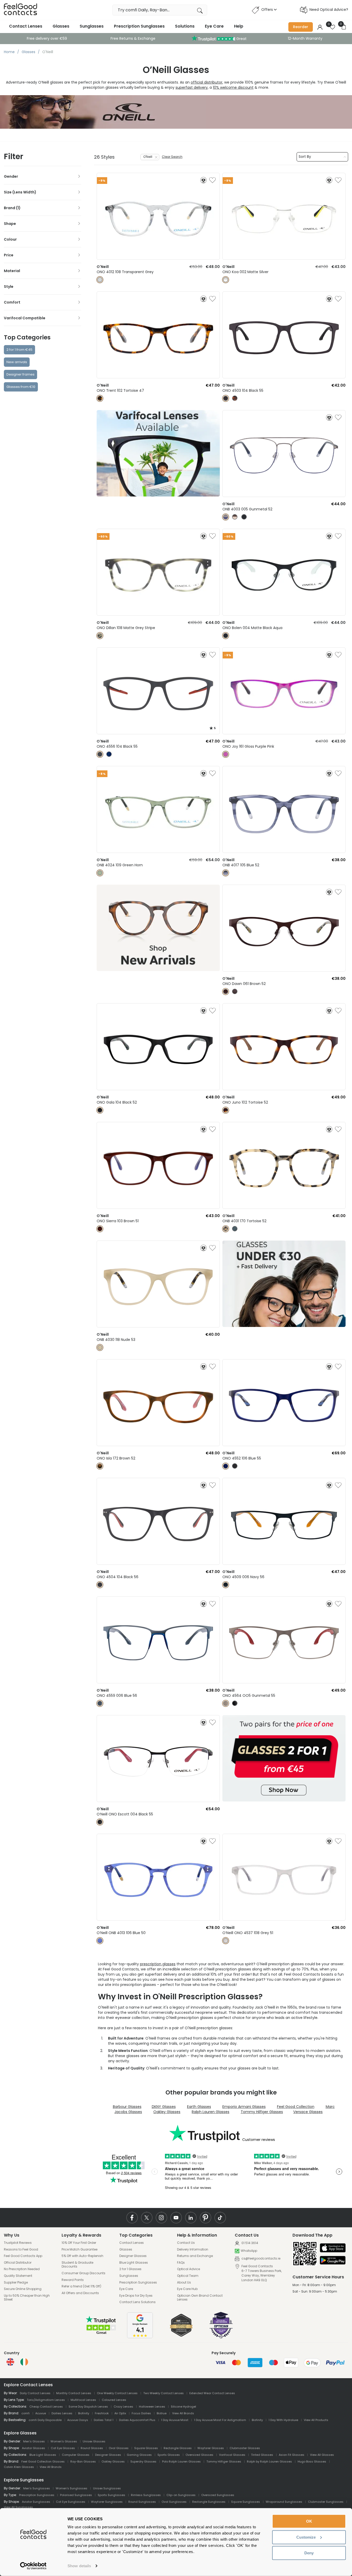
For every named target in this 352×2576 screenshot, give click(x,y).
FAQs (181, 2263)
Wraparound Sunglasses (284, 2502)
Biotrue (162, 2413)
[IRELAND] (24, 2362)
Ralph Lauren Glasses (211, 2112)
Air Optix (120, 2413)
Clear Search (172, 157)
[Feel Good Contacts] (21, 10)
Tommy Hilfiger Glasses (262, 2112)
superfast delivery (192, 87)
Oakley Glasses (167, 2112)
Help (239, 26)
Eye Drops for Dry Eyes (136, 2296)
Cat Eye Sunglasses (71, 2502)
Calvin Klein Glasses (19, 2467)
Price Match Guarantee (79, 2249)
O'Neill (148, 157)
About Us (184, 2282)
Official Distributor (18, 2263)
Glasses (61, 26)
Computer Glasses (76, 2455)
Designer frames (20, 374)
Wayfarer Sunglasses (107, 2502)
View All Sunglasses (18, 2507)
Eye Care (214, 26)
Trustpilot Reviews (18, 2243)
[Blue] (109, 754)
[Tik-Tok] (220, 2218)
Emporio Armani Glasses (244, 2107)
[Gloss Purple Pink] (226, 754)
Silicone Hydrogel (183, 2407)
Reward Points (73, 2280)
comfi (26, 2413)
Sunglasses (92, 26)
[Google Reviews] (140, 2337)
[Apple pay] (333, 2248)
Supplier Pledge (16, 2282)
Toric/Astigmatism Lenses (46, 2400)
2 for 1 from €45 (19, 350)
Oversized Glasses (199, 2455)
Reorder (301, 27)
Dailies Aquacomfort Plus (137, 2420)
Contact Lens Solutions (137, 2302)
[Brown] (235, 517)
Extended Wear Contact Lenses (212, 2393)
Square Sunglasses (246, 2502)
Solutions (185, 26)
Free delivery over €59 (47, 38)
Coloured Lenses (114, 2400)
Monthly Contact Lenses (74, 2393)
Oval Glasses (119, 2448)
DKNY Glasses (164, 2107)
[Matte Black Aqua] (226, 636)
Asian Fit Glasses (292, 2455)
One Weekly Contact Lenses (117, 2393)
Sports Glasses (169, 2455)
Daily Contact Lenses (35, 2393)
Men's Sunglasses (37, 2488)
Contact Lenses (26, 26)
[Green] (235, 1229)
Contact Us (186, 2243)
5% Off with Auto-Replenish (82, 2256)
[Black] (226, 398)
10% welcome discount (233, 87)
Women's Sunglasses (72, 2488)
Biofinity (84, 2413)
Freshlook (102, 2413)
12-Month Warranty (305, 38)
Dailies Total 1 (104, 2420)
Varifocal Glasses (232, 2455)
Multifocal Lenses (83, 2400)
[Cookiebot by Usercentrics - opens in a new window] (33, 2566)
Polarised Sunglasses (76, 2495)
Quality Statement (18, 2276)
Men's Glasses (34, 2441)
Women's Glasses (64, 2441)
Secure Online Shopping (23, 2289)
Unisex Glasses (94, 2441)
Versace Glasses (308, 2112)
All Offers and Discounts (80, 2293)
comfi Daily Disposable (45, 2420)
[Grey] (226, 1941)
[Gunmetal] (226, 517)
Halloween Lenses (152, 2407)
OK (309, 2521)
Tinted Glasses (262, 2455)
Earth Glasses (199, 2107)
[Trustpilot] (101, 2334)
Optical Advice (188, 2269)
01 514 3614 (249, 2243)
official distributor (207, 82)
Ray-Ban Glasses (83, 2461)
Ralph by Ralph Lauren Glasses (269, 2461)
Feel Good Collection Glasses (43, 2461)
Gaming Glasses (139, 2455)
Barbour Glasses (127, 2107)
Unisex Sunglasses (107, 2488)
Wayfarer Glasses (211, 2448)
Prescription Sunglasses (139, 26)
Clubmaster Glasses (245, 2448)
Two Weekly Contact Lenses (164, 2393)
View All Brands (183, 2413)
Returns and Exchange (195, 2256)
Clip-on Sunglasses (181, 2495)
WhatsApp (249, 2251)
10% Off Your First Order (79, 2243)
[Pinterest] (206, 2218)
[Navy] (226, 1585)
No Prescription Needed (22, 2269)
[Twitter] (147, 2218)
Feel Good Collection (296, 2107)
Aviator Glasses (33, 2448)
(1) (18, 208)
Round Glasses (92, 2448)
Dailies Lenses (62, 2413)
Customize (306, 2537)
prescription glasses (158, 1964)
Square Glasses (146, 2448)
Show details (79, 2566)
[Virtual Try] (203, 180)
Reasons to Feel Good (21, 2249)
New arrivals (17, 362)
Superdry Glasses (143, 2461)
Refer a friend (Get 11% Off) (81, 2286)
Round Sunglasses (142, 2502)
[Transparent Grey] (100, 280)
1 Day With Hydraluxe (283, 2420)
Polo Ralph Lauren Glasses (181, 2461)
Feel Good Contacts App (23, 2256)
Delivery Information (193, 2249)
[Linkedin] (191, 2218)
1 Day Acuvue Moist (175, 2420)
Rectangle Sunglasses (209, 2502)
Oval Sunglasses (174, 2502)
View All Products (316, 2420)
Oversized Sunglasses (218, 2495)
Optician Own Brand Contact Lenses (200, 2298)
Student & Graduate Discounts (77, 2265)
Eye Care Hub (187, 2289)
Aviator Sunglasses (36, 2502)
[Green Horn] (100, 873)
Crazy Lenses (123, 2407)
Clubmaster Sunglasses (326, 2502)
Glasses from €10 (21, 387)
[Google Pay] (333, 2261)
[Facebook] (132, 2218)
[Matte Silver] (226, 280)
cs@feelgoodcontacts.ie (261, 2258)
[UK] (10, 2362)
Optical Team (188, 2276)
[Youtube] (176, 2218)
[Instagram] (161, 2218)
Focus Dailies (141, 2413)
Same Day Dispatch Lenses (88, 2407)
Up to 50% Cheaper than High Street (27, 2298)
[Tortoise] (100, 398)
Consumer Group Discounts (83, 2273)
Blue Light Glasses (134, 2263)
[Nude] (100, 1347)
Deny (309, 2553)
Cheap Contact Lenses (46, 2407)
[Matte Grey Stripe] (100, 636)
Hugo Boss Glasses (312, 2461)
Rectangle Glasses (178, 2448)
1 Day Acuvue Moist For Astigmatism (220, 2420)
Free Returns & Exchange (133, 38)
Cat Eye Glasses (63, 2448)
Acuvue (41, 2413)
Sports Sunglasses (111, 2495)
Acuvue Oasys (78, 2420)
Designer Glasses (133, 2256)
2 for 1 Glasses (130, 2269)
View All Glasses (322, 2455)
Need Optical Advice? (329, 10)
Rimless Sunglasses (146, 2495)
